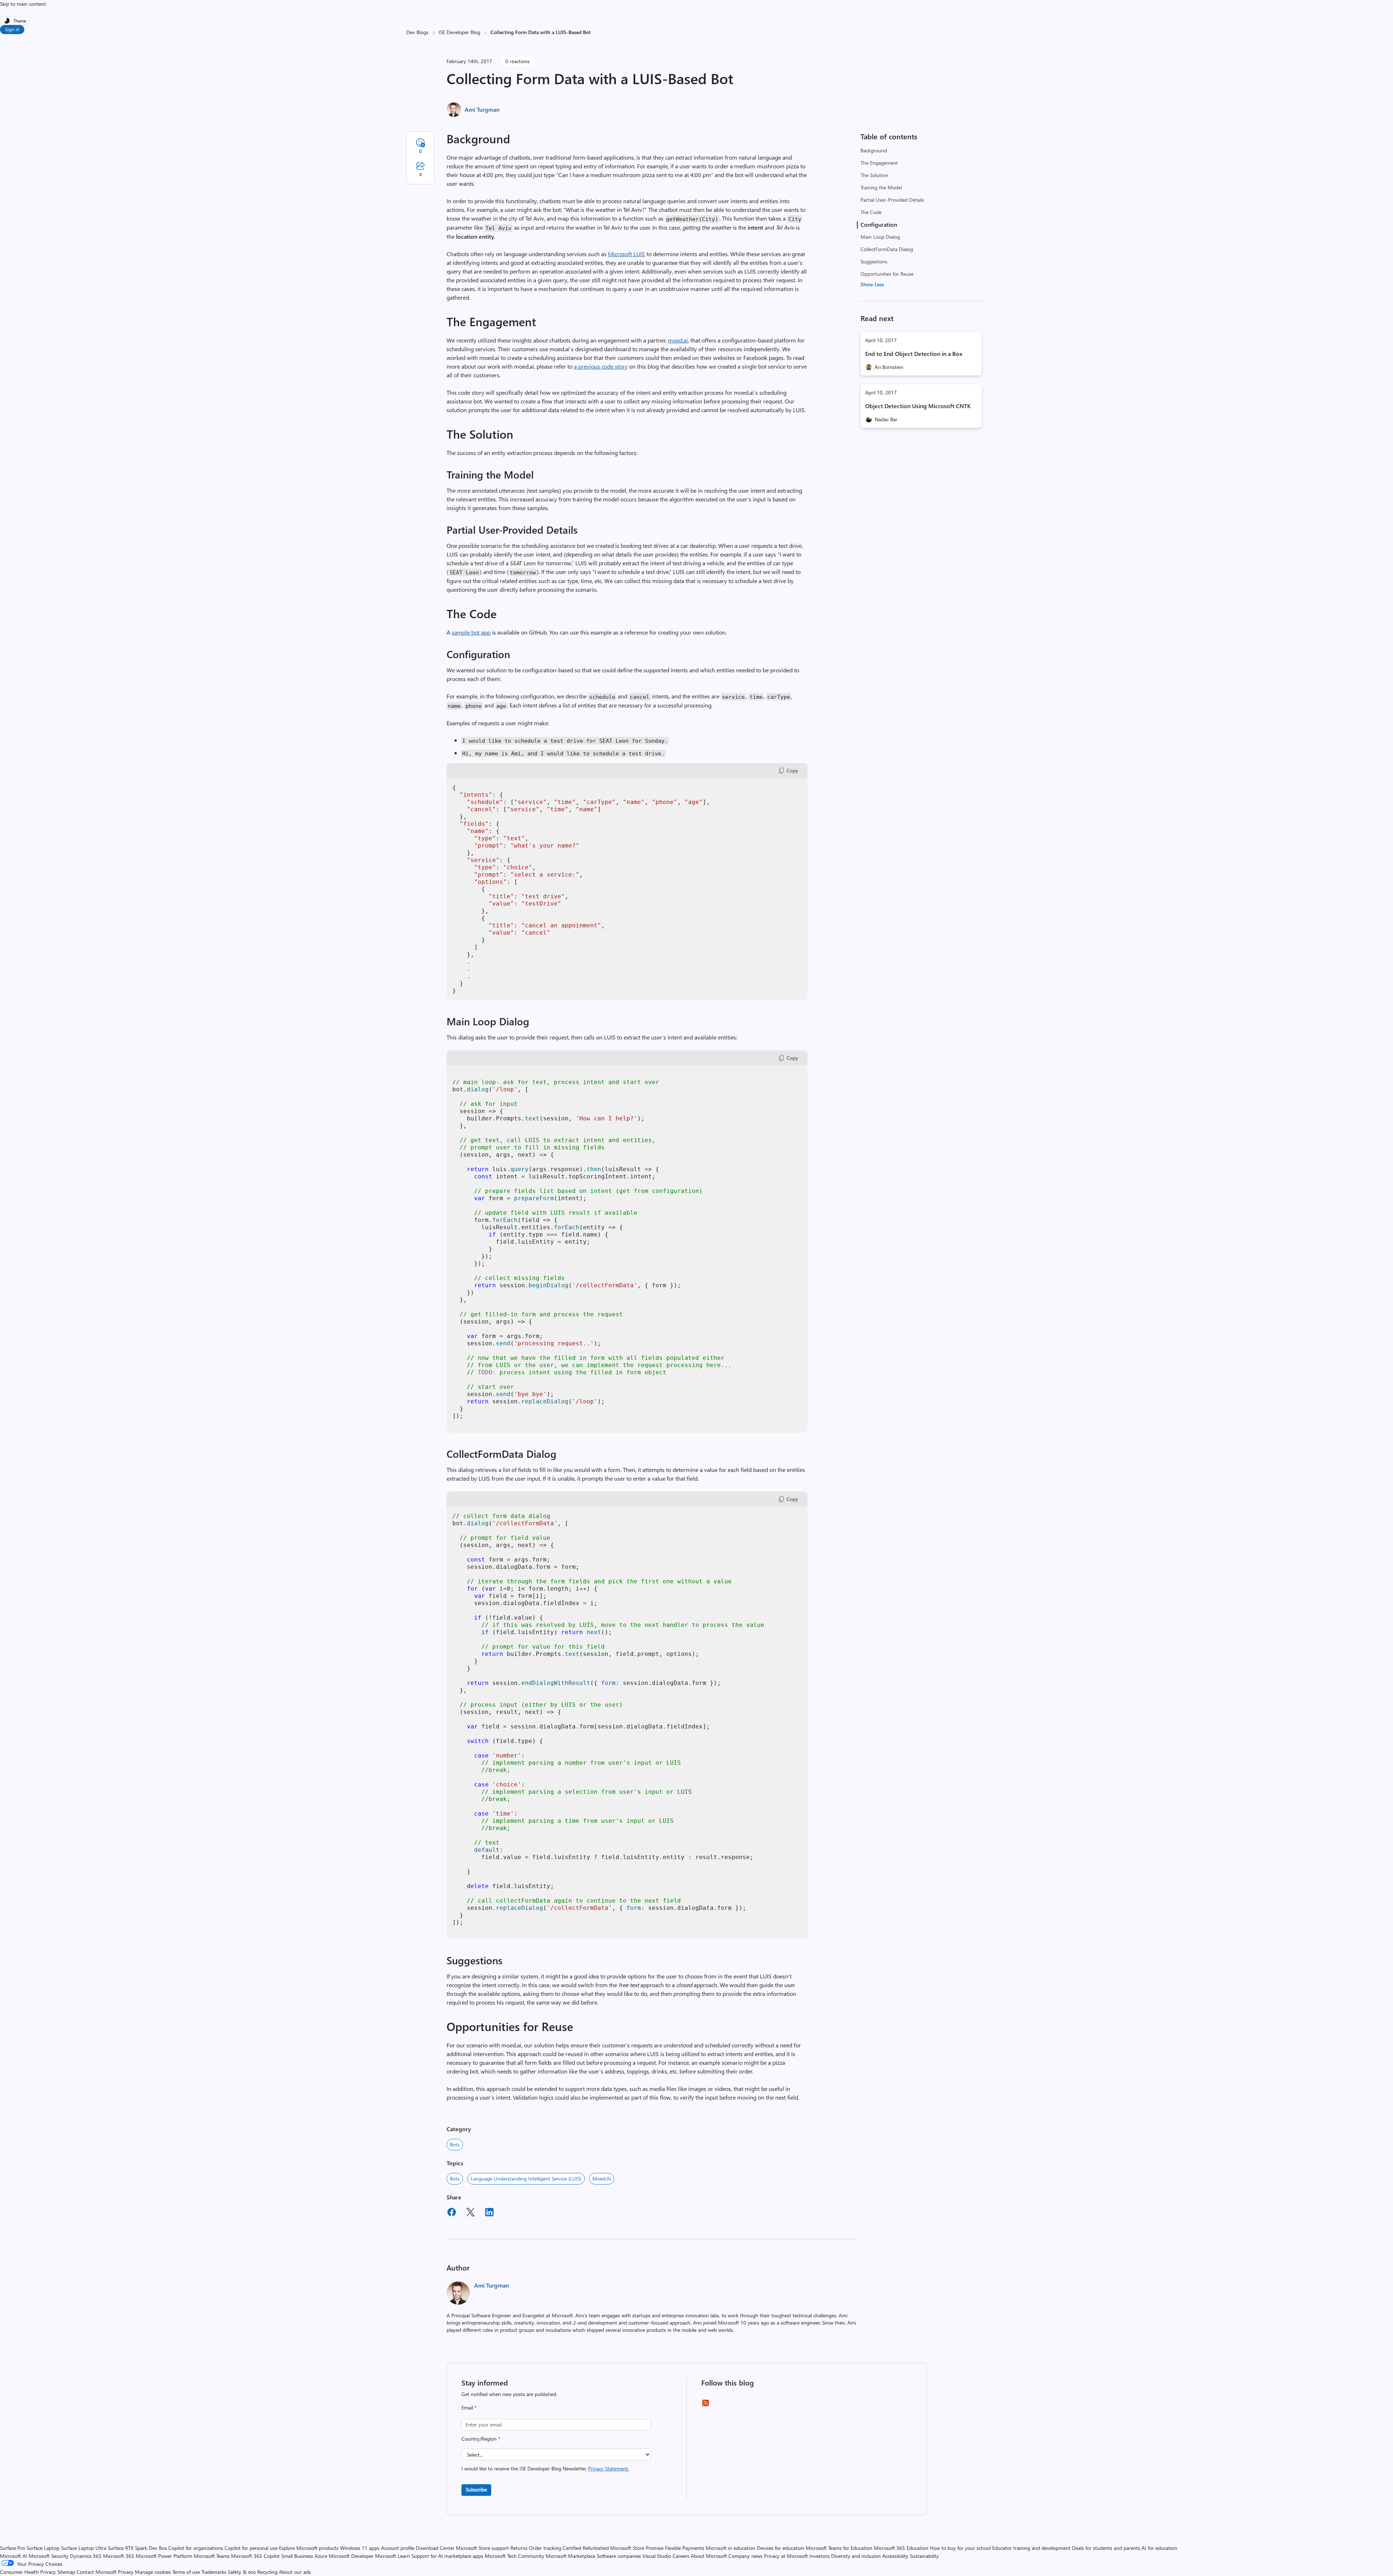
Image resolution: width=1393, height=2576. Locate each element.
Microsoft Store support (482, 2548)
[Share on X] (471, 2213)
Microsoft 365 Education (901, 2548)
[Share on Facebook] (452, 2213)
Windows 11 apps (360, 2548)
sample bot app (471, 632)
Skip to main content (23, 4)
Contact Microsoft (96, 2572)
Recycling (267, 2572)
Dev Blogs (417, 32)
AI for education (1159, 2548)
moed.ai (678, 340)
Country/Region (481, 2439)
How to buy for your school (960, 2548)
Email (469, 2407)
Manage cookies (153, 2572)
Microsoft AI (14, 2556)
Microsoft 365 (119, 2556)
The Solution (874, 175)
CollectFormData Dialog (887, 249)
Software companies (619, 2556)
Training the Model (881, 187)
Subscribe (476, 2489)
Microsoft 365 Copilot (255, 2556)
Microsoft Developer (351, 2556)
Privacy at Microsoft (786, 2556)
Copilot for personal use (251, 2548)
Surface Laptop (43, 2548)
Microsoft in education (730, 2548)
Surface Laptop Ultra (84, 2548)
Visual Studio (657, 2556)
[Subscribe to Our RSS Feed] (706, 2405)
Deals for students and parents (1106, 2548)
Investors (819, 2556)
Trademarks (214, 2572)
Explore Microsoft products (309, 2548)
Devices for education (780, 2548)
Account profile (398, 2548)
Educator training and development (1031, 2548)
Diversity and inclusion (856, 2556)
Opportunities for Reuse (887, 274)
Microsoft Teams (212, 2556)
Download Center (435, 2548)
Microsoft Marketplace (570, 2556)
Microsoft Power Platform (164, 2556)
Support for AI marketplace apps (447, 2556)
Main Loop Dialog (880, 237)
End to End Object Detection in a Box (914, 354)
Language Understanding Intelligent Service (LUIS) (526, 2179)
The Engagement (879, 163)
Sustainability (924, 2556)
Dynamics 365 (86, 2556)
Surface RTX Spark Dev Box (137, 2548)
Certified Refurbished (586, 2548)
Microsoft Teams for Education (839, 2548)
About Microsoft (709, 2556)
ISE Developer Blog (459, 32)
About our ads (295, 2572)
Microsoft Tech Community (514, 2556)
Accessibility (895, 2556)
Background (874, 150)
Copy (792, 770)
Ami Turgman (482, 109)
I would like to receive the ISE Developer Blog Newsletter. (545, 2468)
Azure (321, 2556)
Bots (455, 2144)
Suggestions (874, 261)
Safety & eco (242, 2572)
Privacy (126, 2572)
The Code (871, 212)
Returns (519, 2548)
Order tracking (545, 2548)
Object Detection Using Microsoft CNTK (918, 406)
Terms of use (186, 2572)
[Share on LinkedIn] (489, 2213)
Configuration (879, 224)
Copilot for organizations (196, 2548)
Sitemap (66, 2572)
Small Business (297, 2556)
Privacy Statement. (609, 2468)
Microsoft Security (49, 2556)
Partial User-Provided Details (892, 200)
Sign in (12, 29)
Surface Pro (13, 2548)
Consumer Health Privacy (28, 2572)
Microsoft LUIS (626, 254)
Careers (681, 2556)
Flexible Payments (685, 2548)
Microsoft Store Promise (637, 2548)
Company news (745, 2556)
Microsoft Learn (393, 2556)
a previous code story (601, 366)
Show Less (872, 284)
